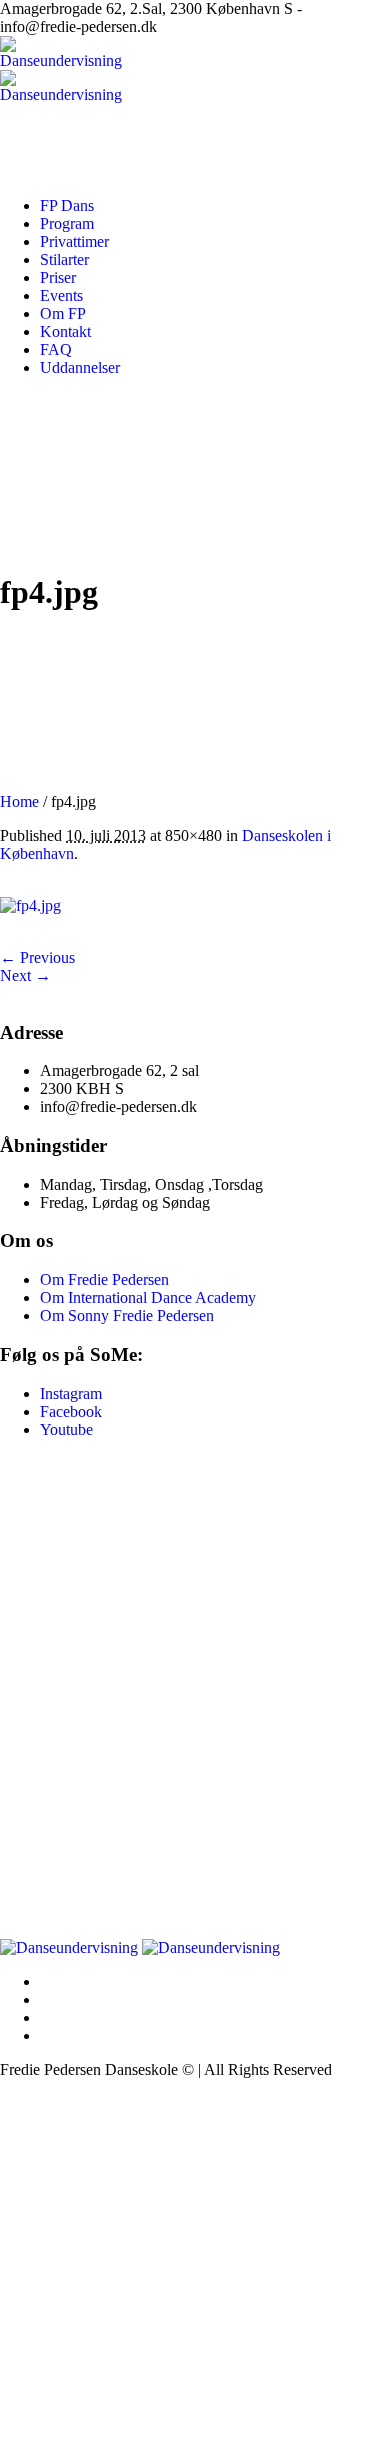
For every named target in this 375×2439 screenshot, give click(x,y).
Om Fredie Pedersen (104, 1279)
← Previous (37, 957)
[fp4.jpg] (30, 905)
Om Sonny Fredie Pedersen (127, 1315)
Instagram (71, 1393)
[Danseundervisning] (140, 1947)
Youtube (66, 1429)
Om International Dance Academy (148, 1297)
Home (19, 801)
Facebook (71, 1411)
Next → (25, 975)
